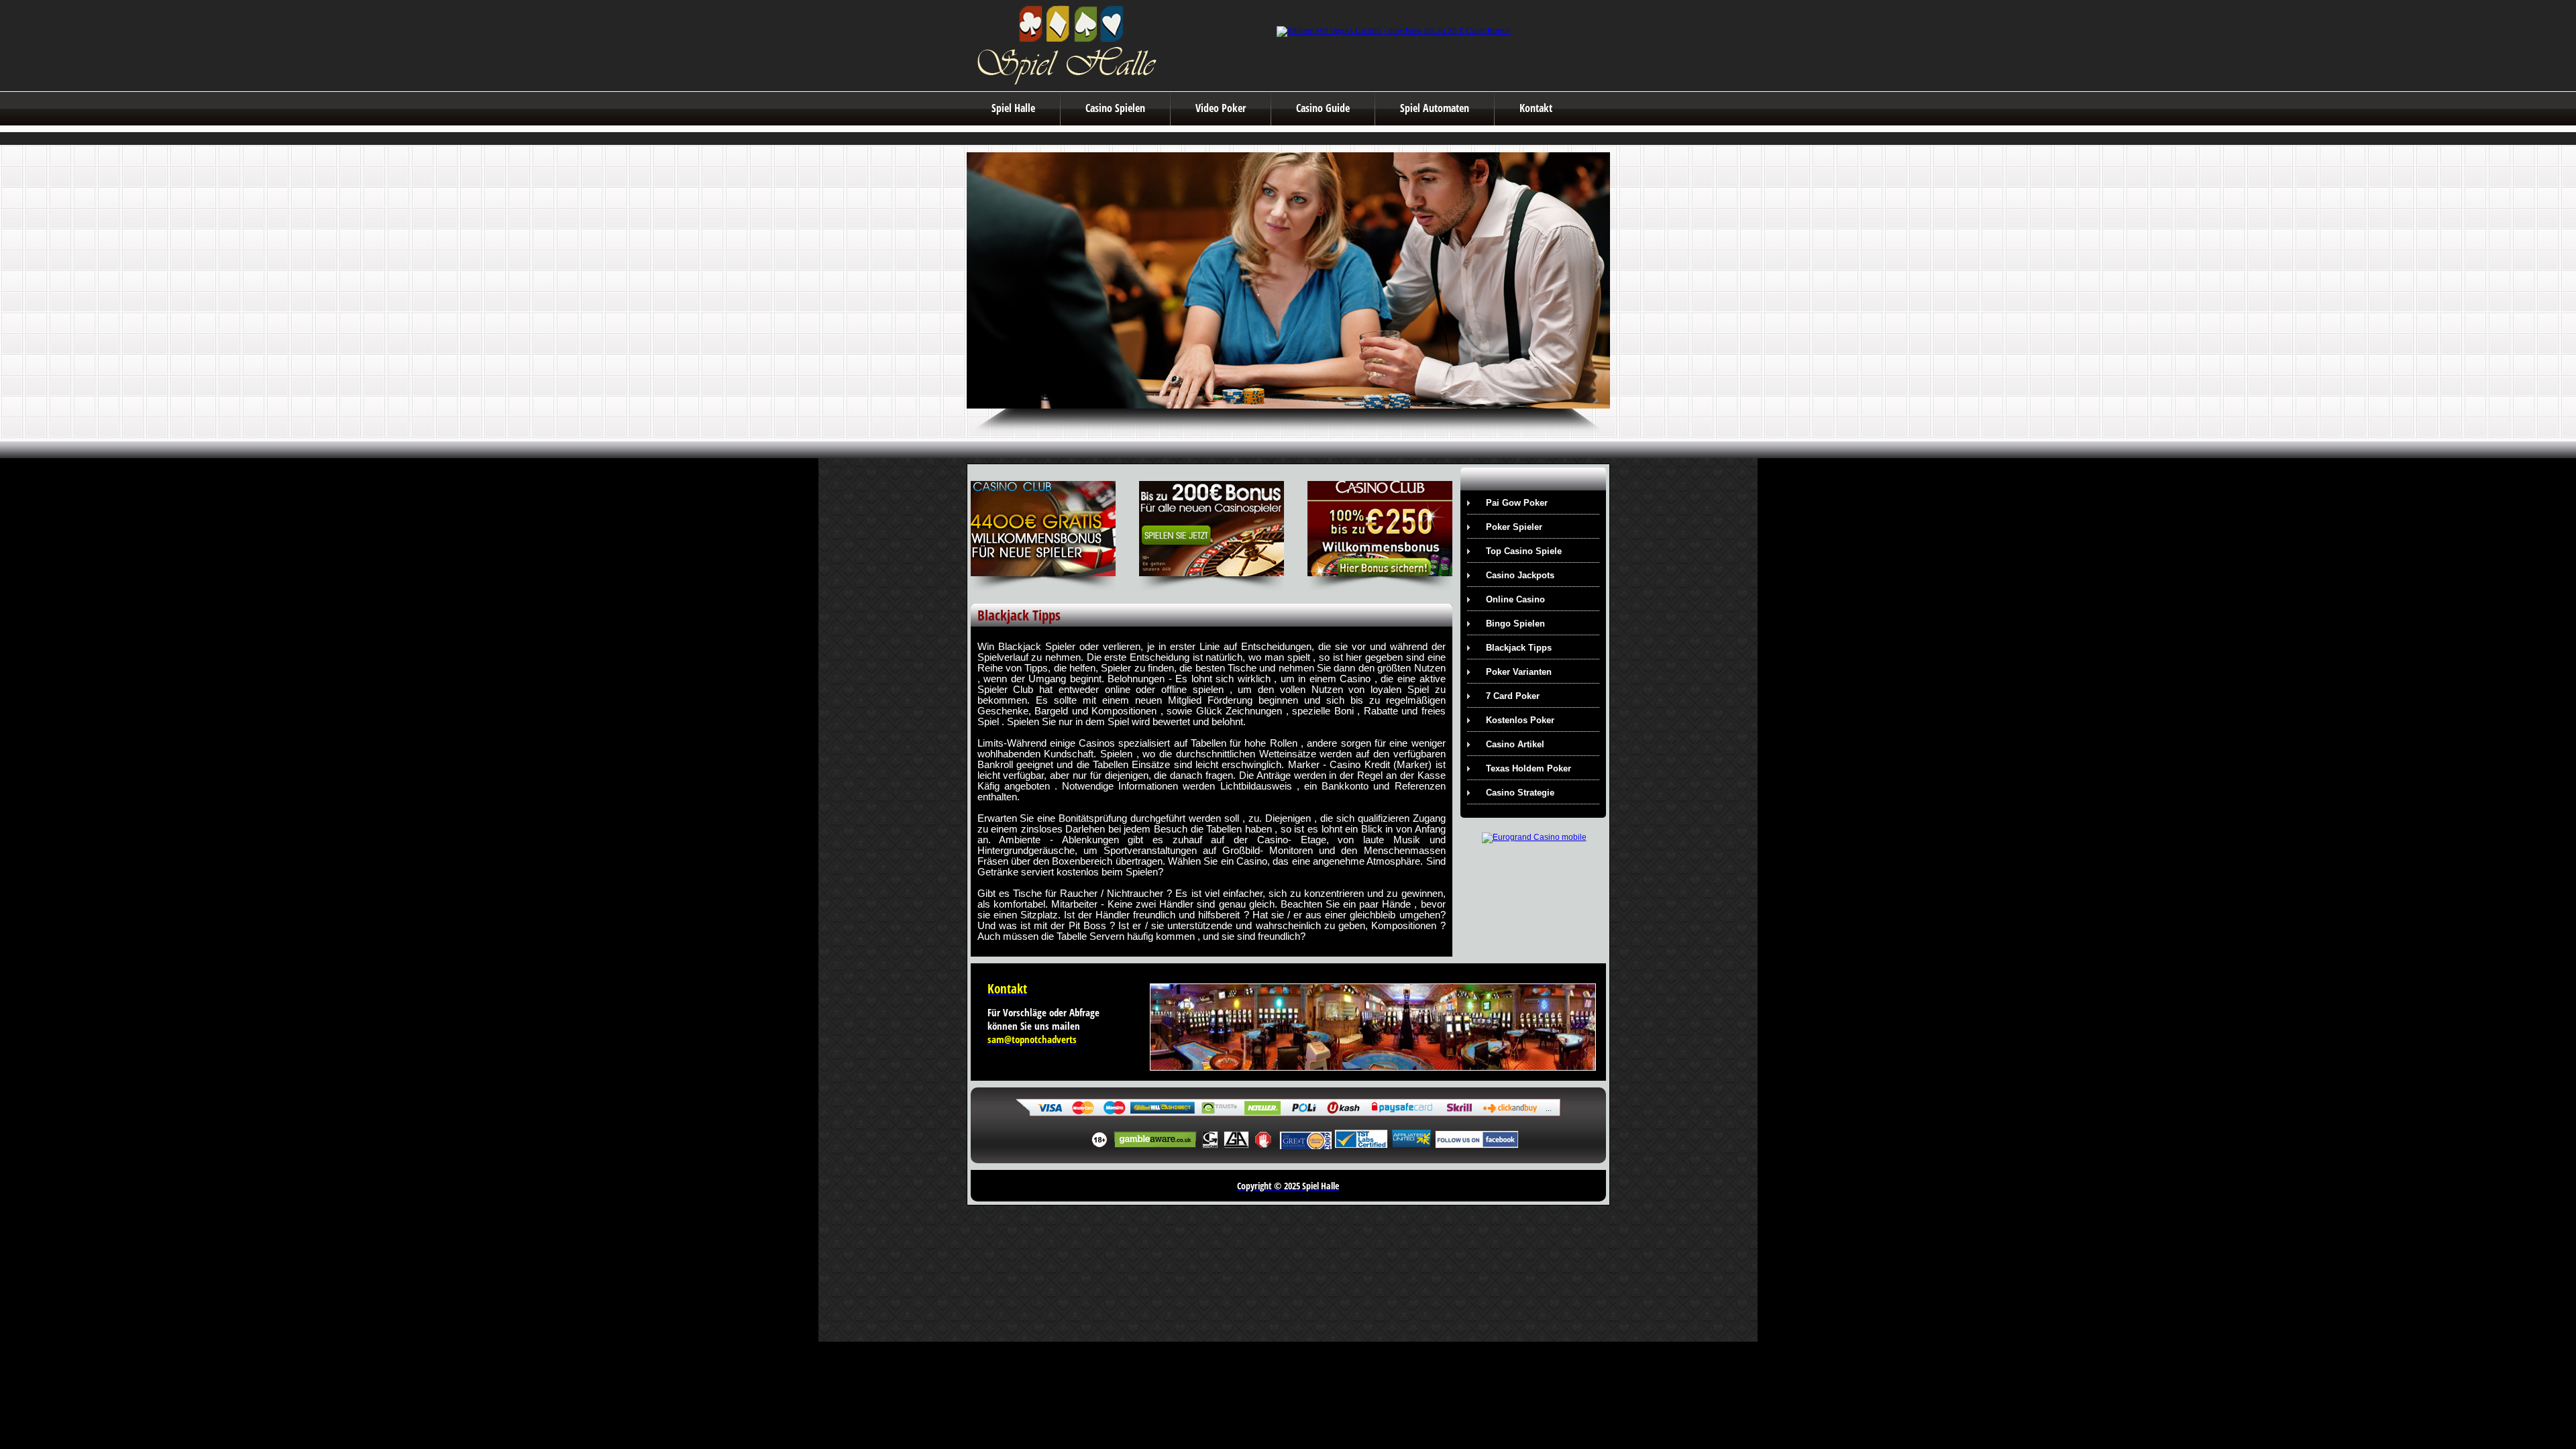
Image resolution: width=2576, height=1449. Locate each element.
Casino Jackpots (1520, 575)
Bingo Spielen (1515, 624)
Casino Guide (1323, 108)
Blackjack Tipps (1519, 648)
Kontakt (1536, 108)
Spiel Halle (1013, 108)
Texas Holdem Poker (1528, 768)
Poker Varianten (1519, 672)
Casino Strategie (1520, 793)
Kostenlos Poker (1520, 720)
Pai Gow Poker (1517, 503)
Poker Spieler (1514, 527)
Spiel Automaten (1435, 108)
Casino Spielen (1115, 108)
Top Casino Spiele (1524, 551)
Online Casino (1515, 599)
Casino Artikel (1515, 744)
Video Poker (1221, 108)
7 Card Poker (1513, 696)
